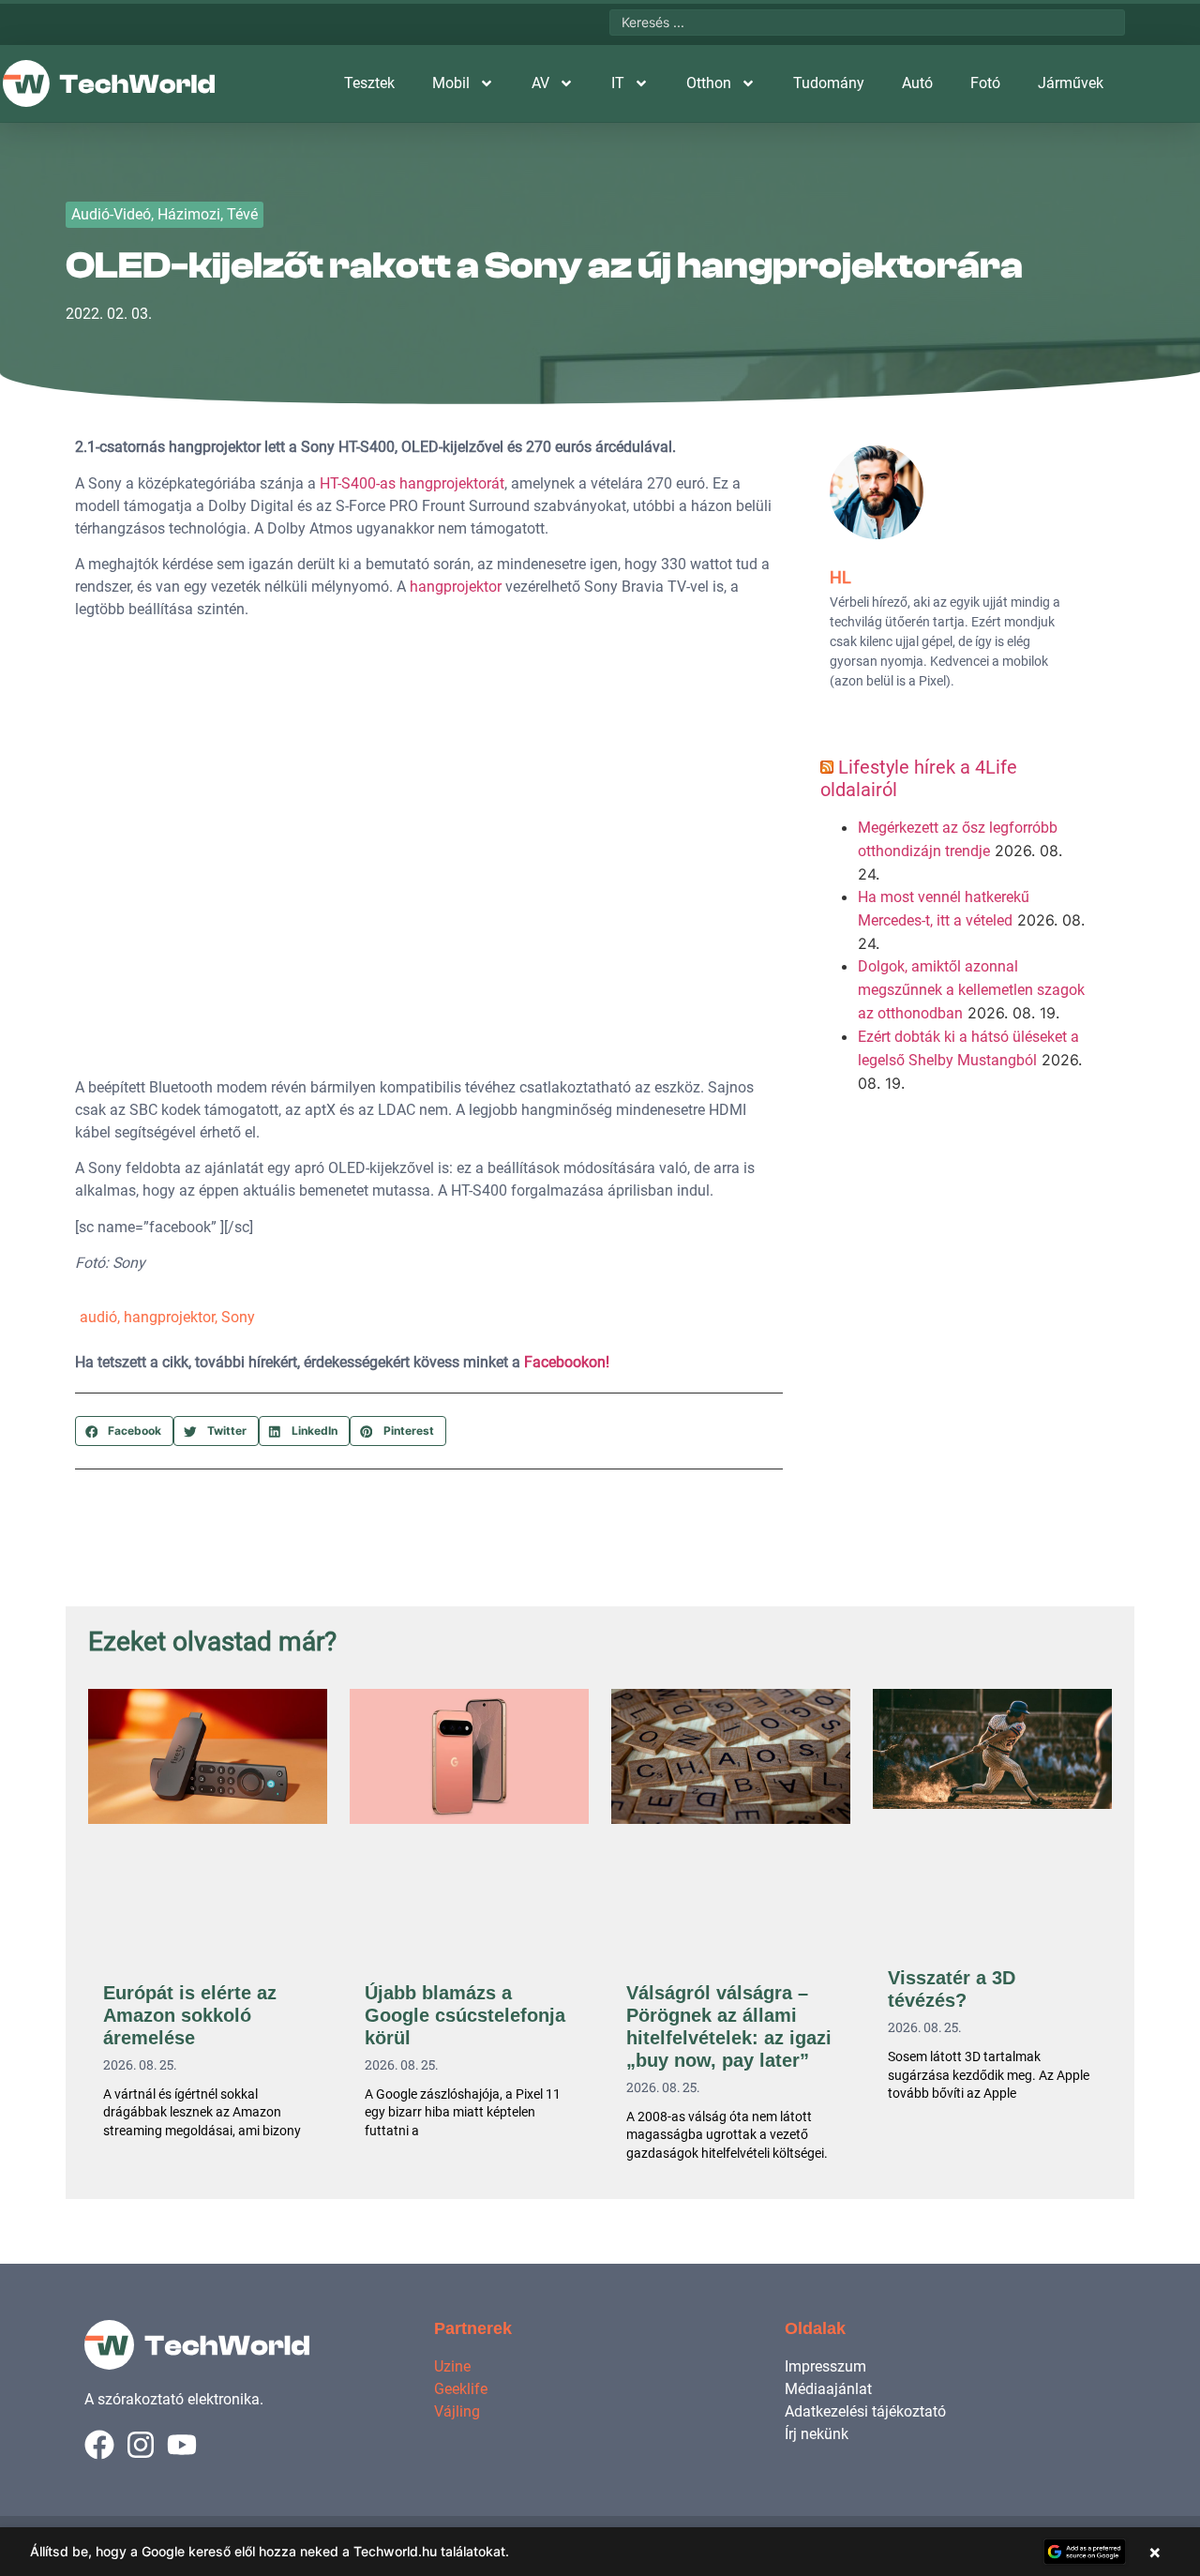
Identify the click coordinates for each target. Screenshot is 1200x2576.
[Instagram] (141, 2445)
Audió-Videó (111, 214)
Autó (917, 83)
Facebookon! (567, 1362)
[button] (124, 1431)
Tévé (242, 214)
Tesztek (369, 83)
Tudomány (829, 83)
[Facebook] (99, 2445)
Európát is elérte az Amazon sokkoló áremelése (190, 2015)
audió (98, 1317)
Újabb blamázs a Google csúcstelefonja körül (465, 2015)
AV (540, 83)
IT (618, 83)
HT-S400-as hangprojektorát (412, 483)
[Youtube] (182, 2445)
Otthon (709, 83)
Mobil (451, 83)
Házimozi (189, 214)
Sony (238, 1317)
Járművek (1071, 83)
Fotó (985, 83)
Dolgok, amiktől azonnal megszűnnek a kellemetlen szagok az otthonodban (971, 990)
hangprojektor (456, 587)
